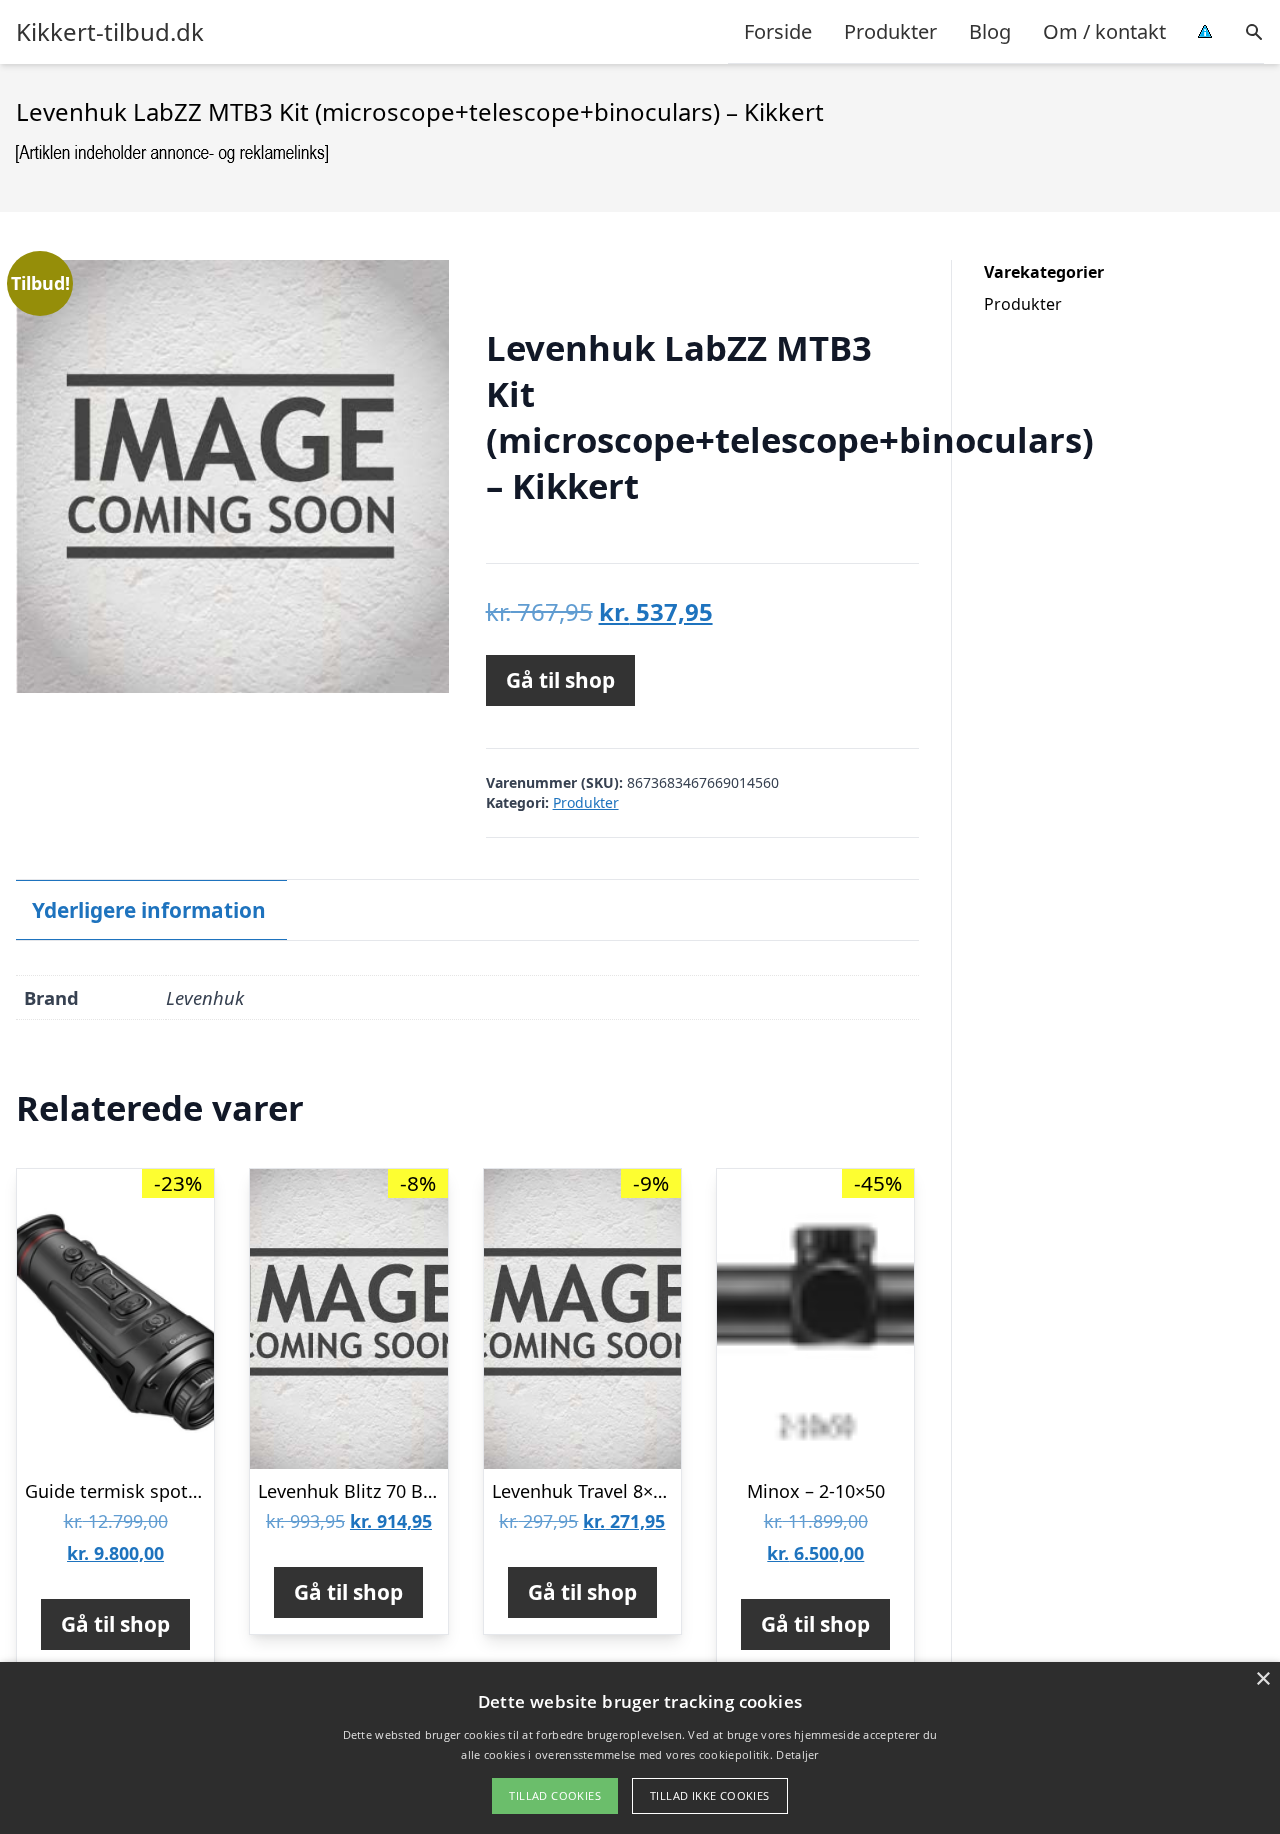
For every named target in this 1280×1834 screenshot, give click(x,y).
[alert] (640, 1748)
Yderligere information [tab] (149, 910)
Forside (778, 31)
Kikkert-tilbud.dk (110, 32)
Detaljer (797, 1754)
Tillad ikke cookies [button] (710, 1795)
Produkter (890, 31)
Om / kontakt (1104, 31)
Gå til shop (560, 680)
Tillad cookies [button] (555, 1795)
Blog (990, 31)
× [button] (1262, 1679)
